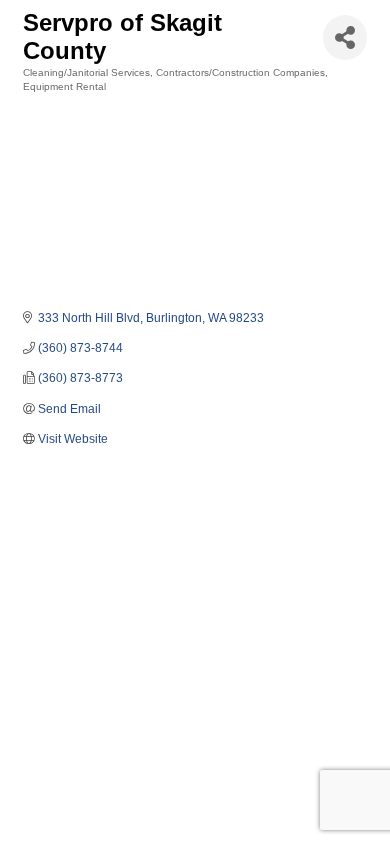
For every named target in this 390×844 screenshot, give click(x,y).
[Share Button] (345, 37)
